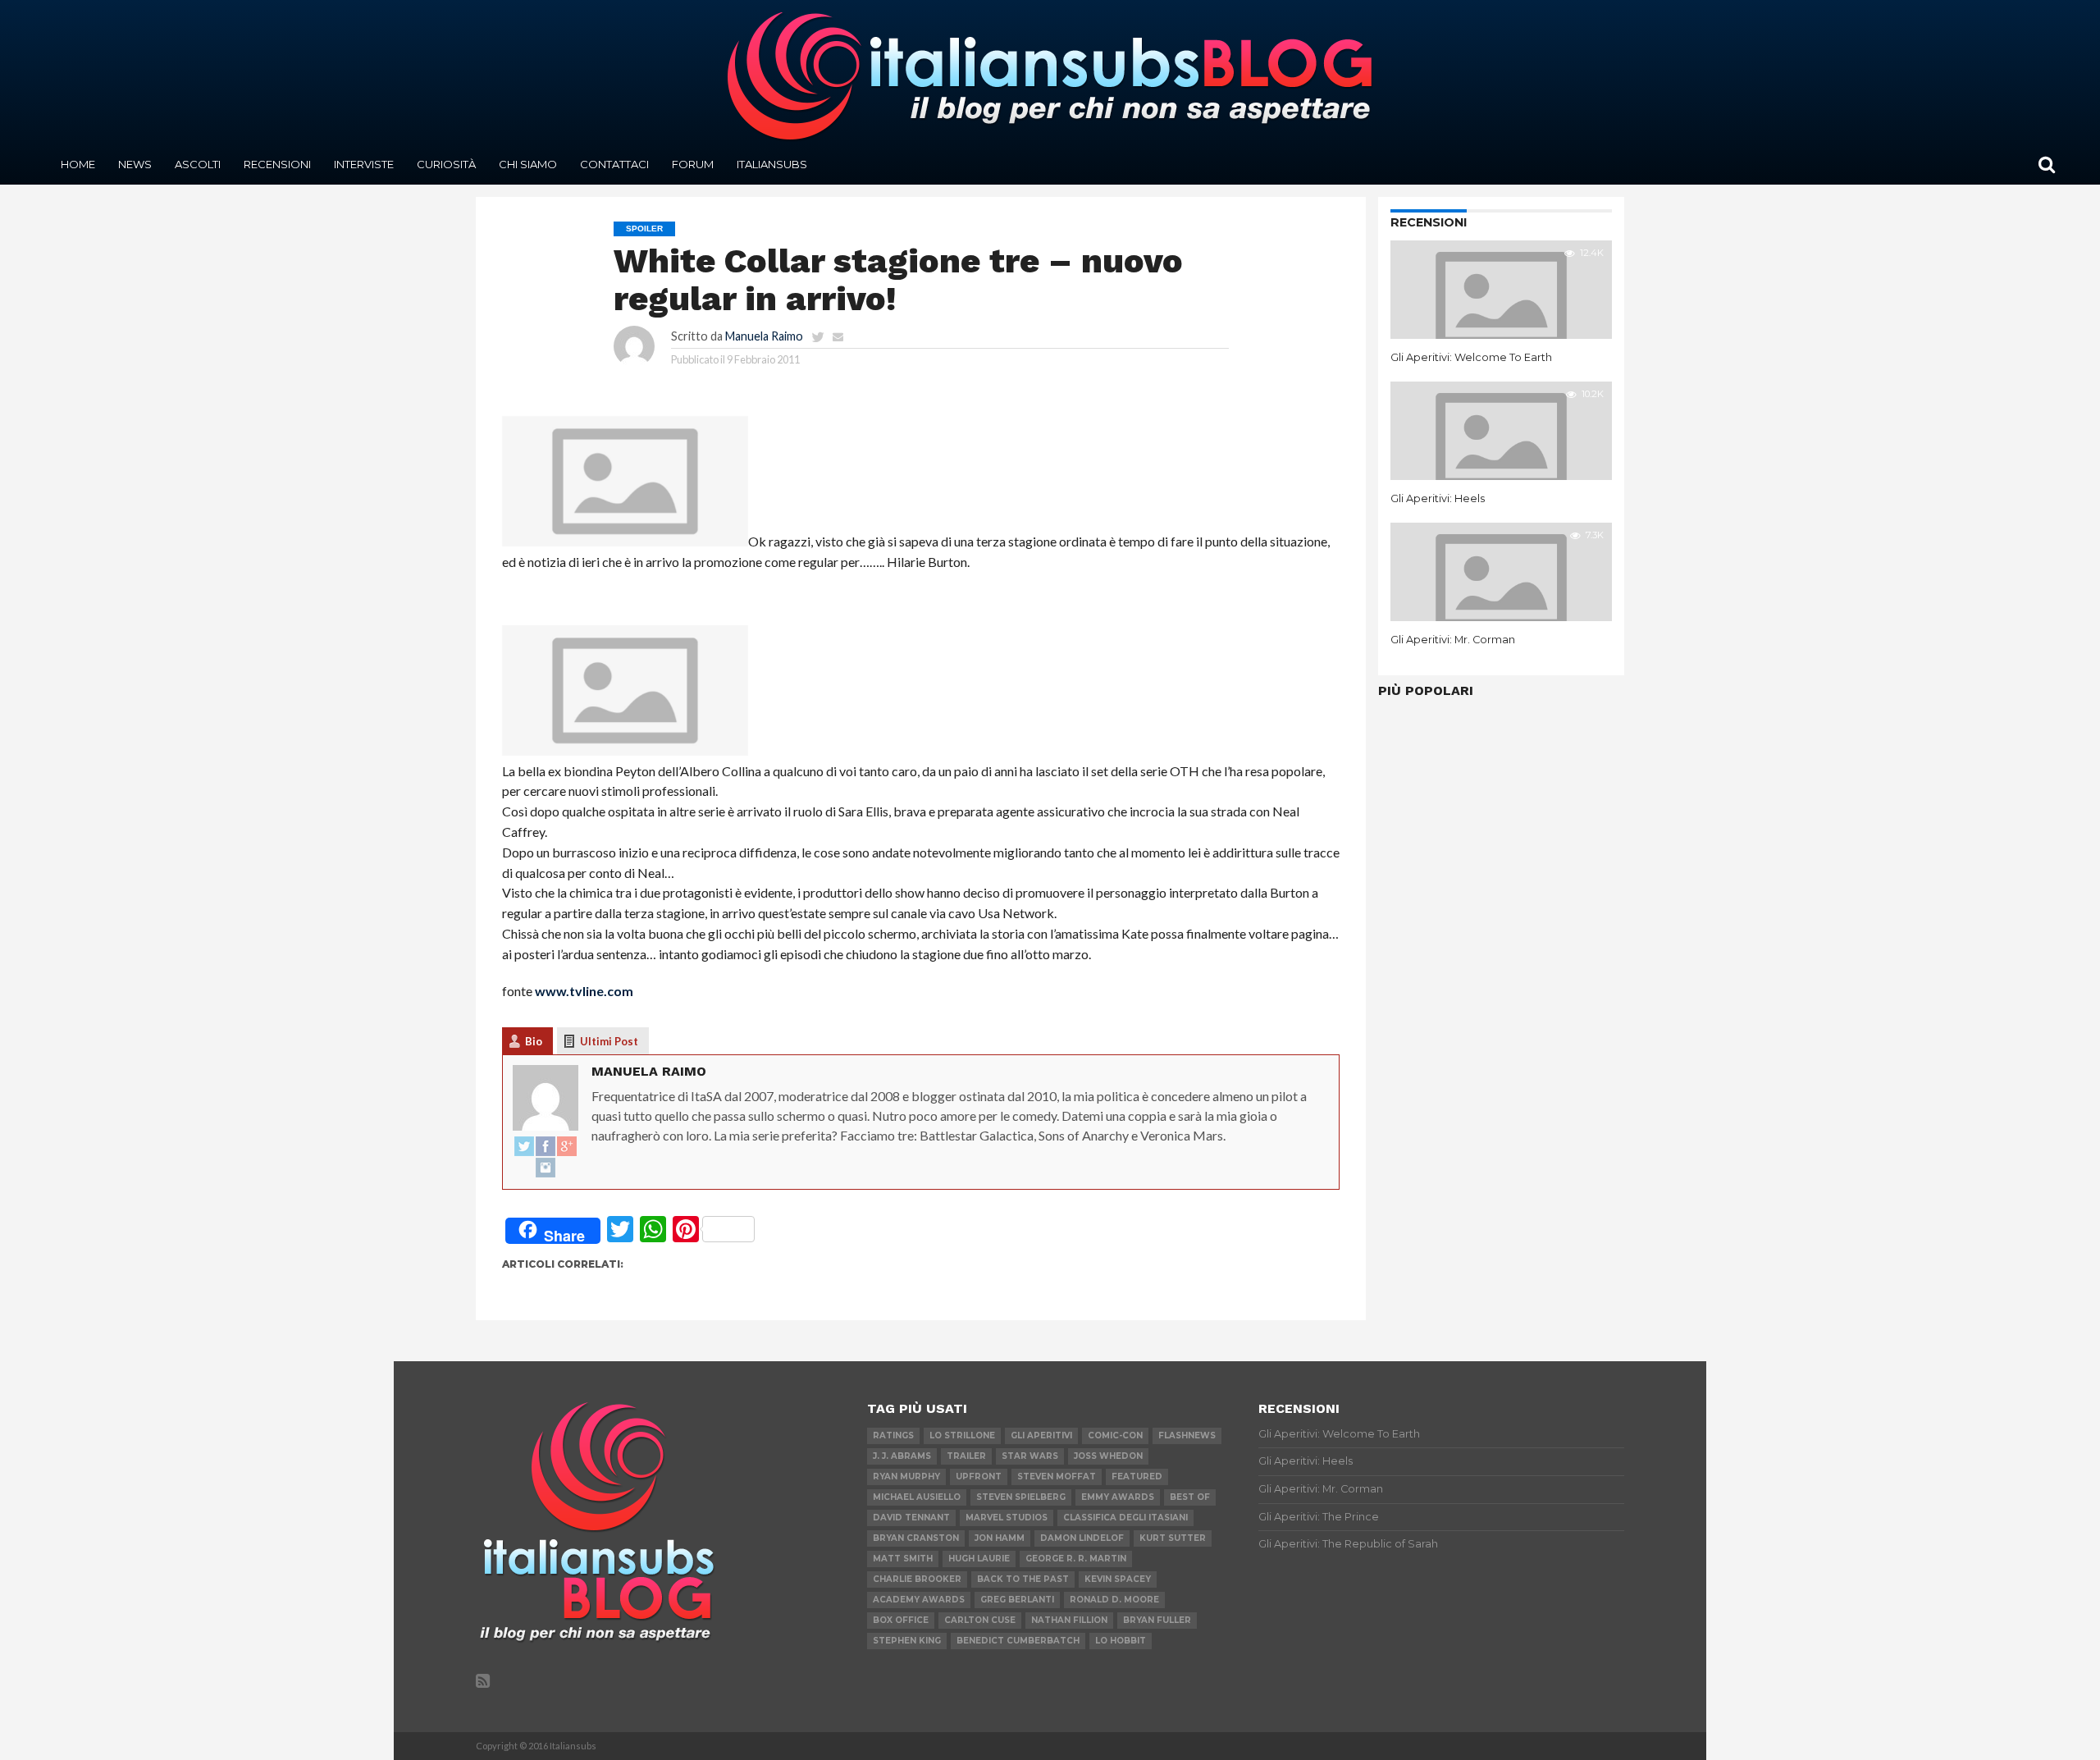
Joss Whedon (1108, 1456)
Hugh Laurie (979, 1559)
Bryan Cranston (916, 1538)
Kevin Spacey (1118, 1579)
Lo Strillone (962, 1435)
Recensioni (277, 164)
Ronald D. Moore (1114, 1600)
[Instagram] (546, 1168)
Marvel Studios (1007, 1518)
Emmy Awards (1118, 1497)
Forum (693, 164)
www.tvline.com (584, 991)
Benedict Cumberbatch (1018, 1641)
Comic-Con (1115, 1435)
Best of (1190, 1497)
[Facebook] (546, 1147)
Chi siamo (528, 164)
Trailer (966, 1456)
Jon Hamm (1000, 1538)
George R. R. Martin (1076, 1559)
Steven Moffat (1057, 1477)
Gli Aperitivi (1041, 1435)
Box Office (901, 1620)
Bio (534, 1041)
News (135, 164)
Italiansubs (772, 164)
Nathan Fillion (1069, 1620)
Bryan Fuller (1157, 1620)
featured (1137, 1477)
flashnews (1187, 1435)
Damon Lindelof (1082, 1538)
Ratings (893, 1435)
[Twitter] (524, 1147)
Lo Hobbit (1121, 1641)
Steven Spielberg (1021, 1497)
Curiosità (446, 164)
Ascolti (198, 164)
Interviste (364, 164)
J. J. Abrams (902, 1456)
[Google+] (567, 1147)
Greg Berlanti (1017, 1600)
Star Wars (1030, 1456)
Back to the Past (1023, 1579)
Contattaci (614, 164)
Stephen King (907, 1641)
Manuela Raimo (764, 336)
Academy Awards (919, 1600)
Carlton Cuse (980, 1620)
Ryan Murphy (906, 1477)
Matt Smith (903, 1559)
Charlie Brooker (917, 1579)
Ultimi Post (609, 1041)
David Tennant (911, 1518)
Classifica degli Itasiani (1125, 1518)
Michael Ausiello (917, 1497)
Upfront (979, 1477)
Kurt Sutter (1173, 1538)
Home (78, 164)
